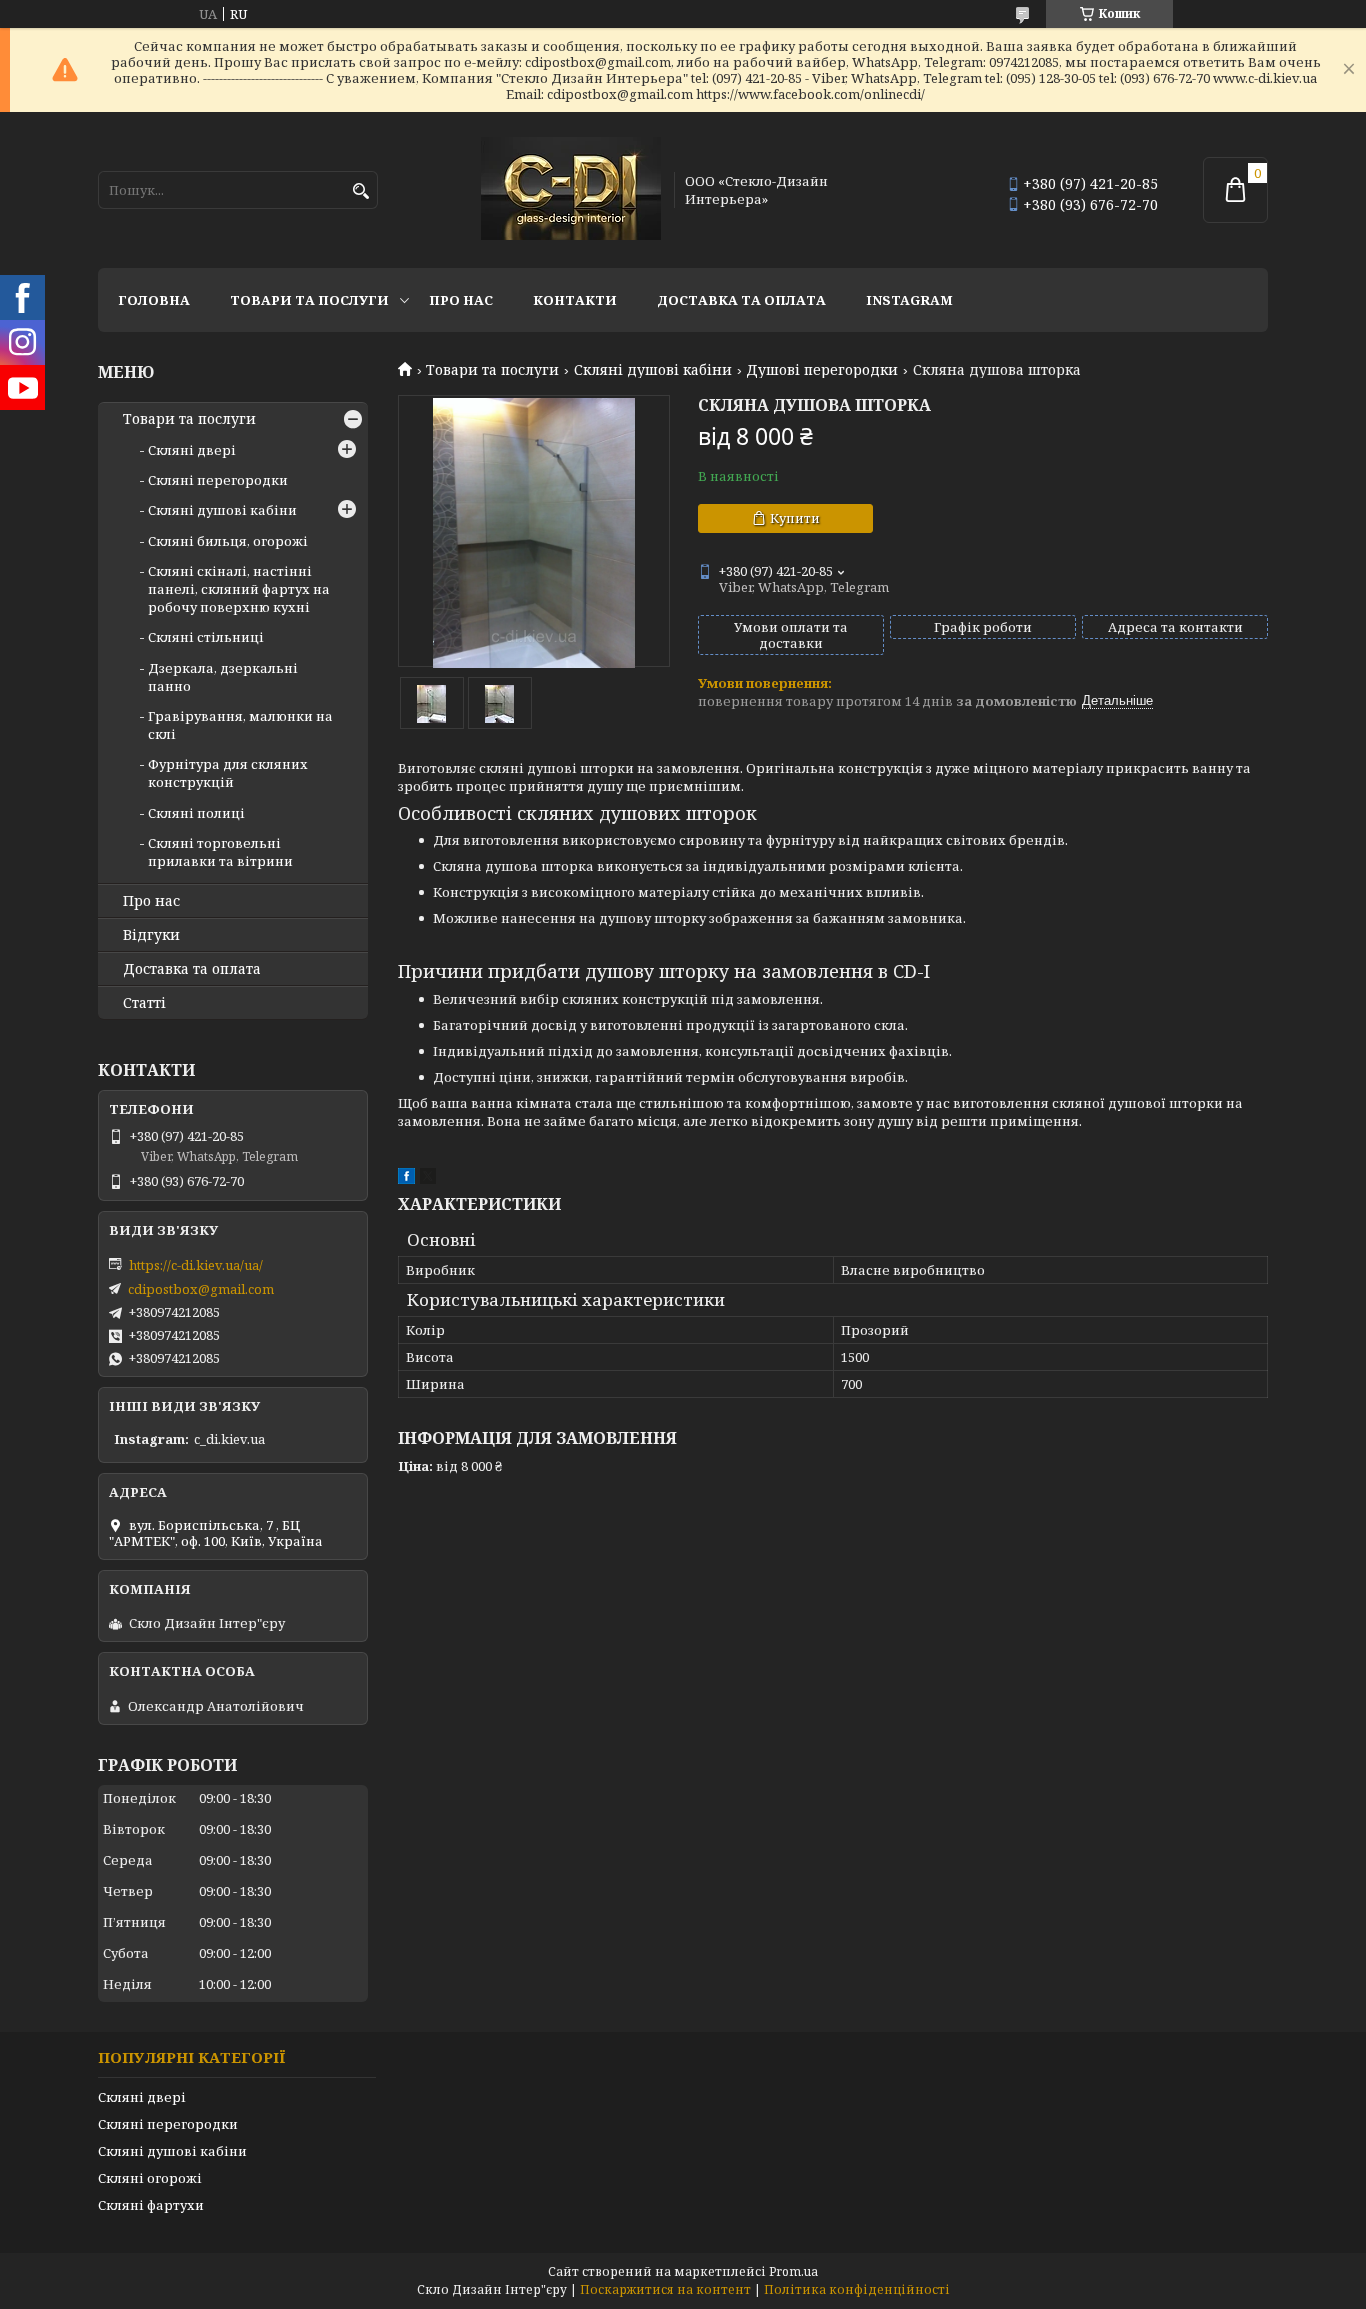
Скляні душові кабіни (653, 370)
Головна (154, 300)
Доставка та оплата (741, 300)
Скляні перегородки (218, 480)
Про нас (461, 300)
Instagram (909, 300)
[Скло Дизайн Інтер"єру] (571, 190)
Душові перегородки (822, 370)
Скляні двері (192, 450)
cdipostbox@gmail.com (201, 1289)
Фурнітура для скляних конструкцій (228, 773)
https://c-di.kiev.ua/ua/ (196, 1265)
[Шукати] (360, 191)
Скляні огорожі (150, 2178)
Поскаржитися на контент (665, 2289)
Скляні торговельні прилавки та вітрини (220, 852)
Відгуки (151, 935)
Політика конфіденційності (857, 2289)
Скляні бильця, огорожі (228, 541)
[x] (428, 1179)
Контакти (575, 300)
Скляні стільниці (206, 637)
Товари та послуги (309, 300)
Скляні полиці (196, 813)
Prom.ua (793, 2271)
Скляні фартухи (151, 2205)
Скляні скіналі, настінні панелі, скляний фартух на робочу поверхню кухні (239, 589)
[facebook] (406, 1179)
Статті (144, 1003)
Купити (795, 518)
